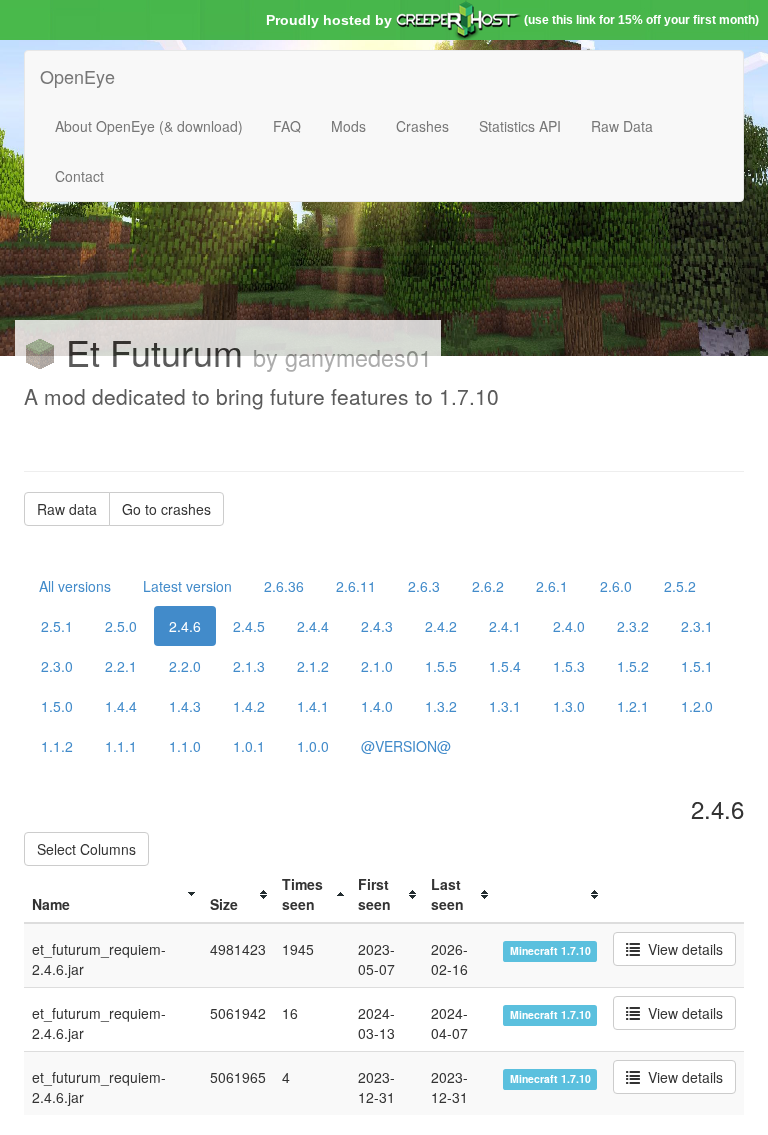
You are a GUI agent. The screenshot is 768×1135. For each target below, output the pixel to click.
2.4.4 (313, 626)
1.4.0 (377, 706)
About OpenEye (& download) (149, 126)
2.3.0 (57, 666)
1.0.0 (313, 746)
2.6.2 (488, 586)
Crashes (422, 126)
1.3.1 (505, 706)
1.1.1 (121, 746)
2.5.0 (121, 626)
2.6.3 (424, 586)
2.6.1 (552, 586)
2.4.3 (377, 626)
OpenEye (77, 76)
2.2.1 (121, 666)
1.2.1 (633, 706)
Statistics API (520, 126)
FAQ (287, 126)
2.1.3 (249, 666)
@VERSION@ (406, 746)
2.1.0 (377, 666)
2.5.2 (680, 586)
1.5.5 (441, 666)
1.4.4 (121, 706)
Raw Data (622, 126)
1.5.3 (569, 666)
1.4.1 (313, 706)
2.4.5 (249, 626)
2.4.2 (441, 626)
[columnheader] (113, 894)
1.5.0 (57, 706)
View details (681, 949)
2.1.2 (313, 666)
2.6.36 (284, 586)
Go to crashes (166, 509)
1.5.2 (633, 666)
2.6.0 (616, 586)
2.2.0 (185, 666)
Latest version (187, 586)
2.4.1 (505, 626)
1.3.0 (569, 706)
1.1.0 (185, 746)
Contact (79, 176)
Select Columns (86, 849)
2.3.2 (633, 626)
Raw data (67, 509)
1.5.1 (697, 666)
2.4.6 (185, 626)
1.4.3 (185, 706)
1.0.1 (249, 746)
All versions (75, 586)
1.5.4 (505, 666)
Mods (348, 126)
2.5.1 (57, 626)
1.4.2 (249, 706)
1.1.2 (57, 746)
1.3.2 (441, 706)
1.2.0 (697, 706)
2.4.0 (569, 626)
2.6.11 (356, 586)
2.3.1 (697, 626)
